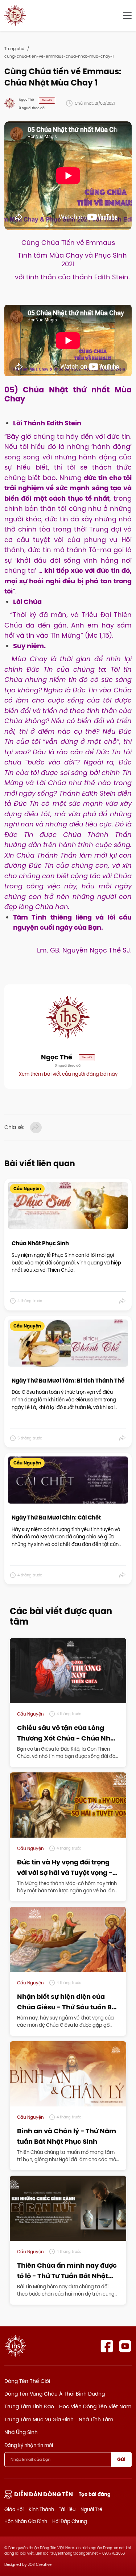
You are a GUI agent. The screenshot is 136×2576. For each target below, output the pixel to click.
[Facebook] (107, 2346)
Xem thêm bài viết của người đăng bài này (68, 1074)
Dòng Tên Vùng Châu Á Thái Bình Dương (55, 2394)
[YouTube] (125, 2346)
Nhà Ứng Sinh (21, 2432)
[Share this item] (122, 1301)
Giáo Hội (14, 2509)
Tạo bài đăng (95, 2494)
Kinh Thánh (41, 2509)
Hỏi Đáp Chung (70, 2521)
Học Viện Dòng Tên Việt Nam (95, 2406)
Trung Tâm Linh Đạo (29, 2406)
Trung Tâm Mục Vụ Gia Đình (39, 2419)
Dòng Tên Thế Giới (27, 2381)
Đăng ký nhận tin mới (29, 2445)
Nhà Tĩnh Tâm (96, 2419)
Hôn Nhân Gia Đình (26, 2521)
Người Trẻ (91, 2509)
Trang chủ (14, 49)
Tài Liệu (67, 2509)
